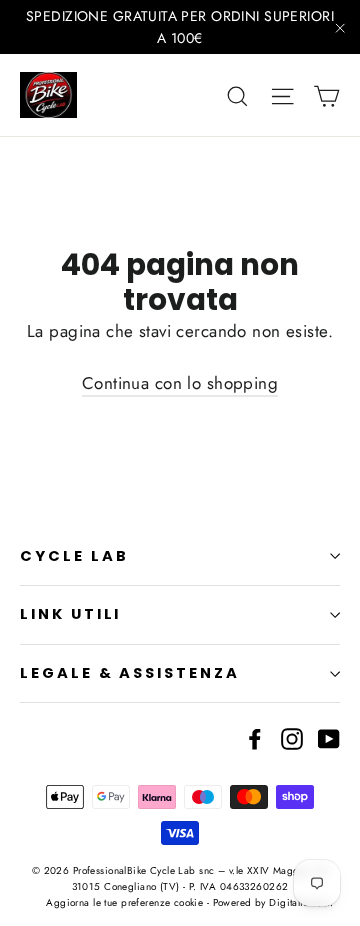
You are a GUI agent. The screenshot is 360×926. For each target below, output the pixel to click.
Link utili (70, 614)
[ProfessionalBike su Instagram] (292, 736)
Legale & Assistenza (130, 673)
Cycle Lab (74, 556)
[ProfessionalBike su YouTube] (329, 736)
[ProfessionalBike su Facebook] (255, 736)
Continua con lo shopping (180, 383)
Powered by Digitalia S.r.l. (273, 902)
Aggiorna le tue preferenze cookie (124, 902)
